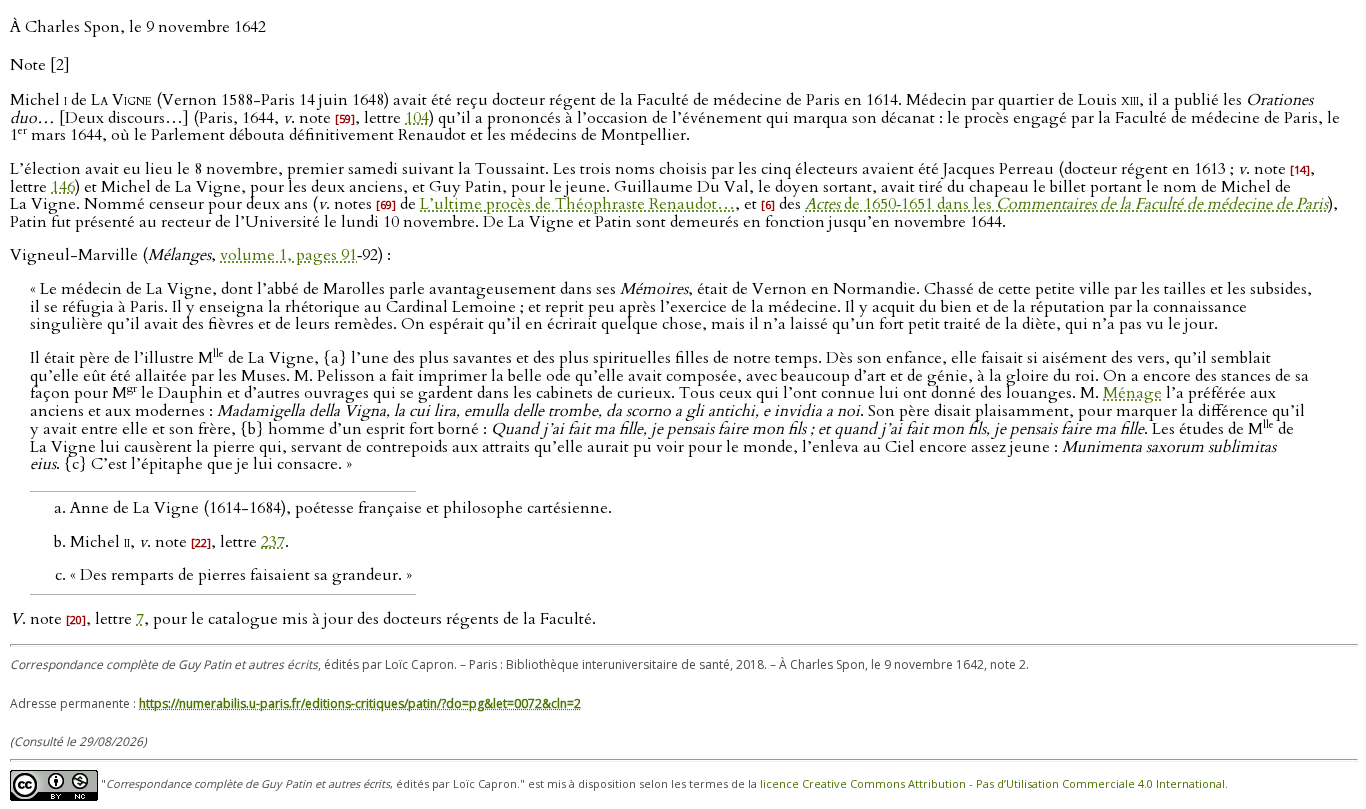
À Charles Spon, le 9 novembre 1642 (138, 27)
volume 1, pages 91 (288, 255)
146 (63, 187)
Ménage (1132, 394)
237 (273, 542)
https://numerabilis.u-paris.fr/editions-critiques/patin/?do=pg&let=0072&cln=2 (360, 703)
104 (417, 118)
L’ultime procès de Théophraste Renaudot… (577, 204)
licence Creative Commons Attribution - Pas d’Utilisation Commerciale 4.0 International (992, 784)
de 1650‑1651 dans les (1066, 204)
